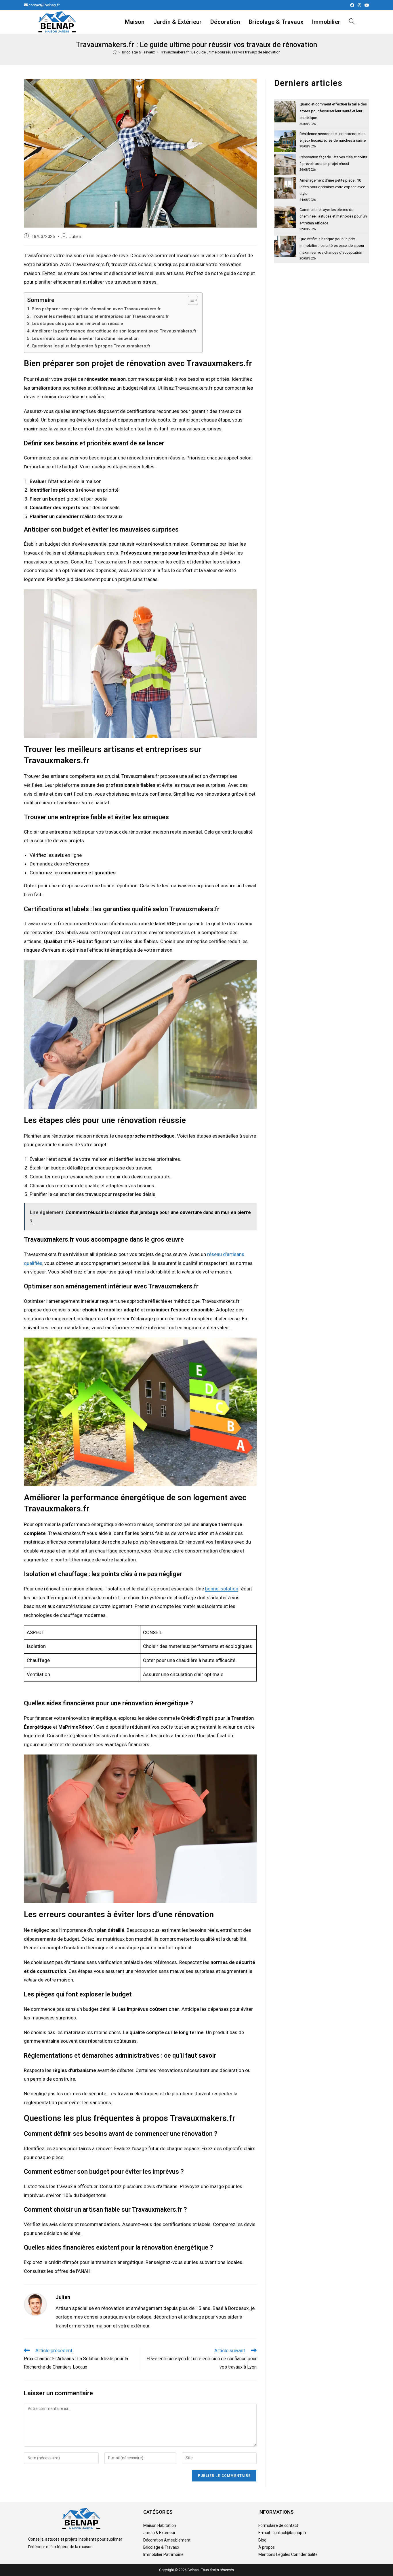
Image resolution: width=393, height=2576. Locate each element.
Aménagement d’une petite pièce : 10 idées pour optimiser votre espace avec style (332, 187)
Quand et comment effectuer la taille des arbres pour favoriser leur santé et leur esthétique (333, 111)
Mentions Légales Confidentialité (288, 2554)
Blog (262, 2540)
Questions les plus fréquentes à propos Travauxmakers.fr (91, 346)
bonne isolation (222, 1589)
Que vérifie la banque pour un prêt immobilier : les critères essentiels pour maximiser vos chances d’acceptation (332, 246)
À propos (267, 2547)
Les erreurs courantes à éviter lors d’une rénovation (85, 338)
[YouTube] (366, 5)
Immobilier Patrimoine (163, 2554)
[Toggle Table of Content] (190, 300)
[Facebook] (352, 5)
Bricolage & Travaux (161, 2547)
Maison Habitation (160, 2525)
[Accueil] (115, 52)
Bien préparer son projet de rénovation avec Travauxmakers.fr (96, 309)
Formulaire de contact (278, 2525)
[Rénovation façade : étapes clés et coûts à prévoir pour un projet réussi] (285, 165)
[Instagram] (359, 5)
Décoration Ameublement (167, 2540)
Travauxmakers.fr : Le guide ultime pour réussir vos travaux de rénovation (220, 52)
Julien (75, 236)
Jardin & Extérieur (159, 2533)
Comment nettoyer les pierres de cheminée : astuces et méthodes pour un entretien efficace (333, 216)
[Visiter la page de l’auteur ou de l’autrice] (35, 2304)
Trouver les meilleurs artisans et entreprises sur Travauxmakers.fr (100, 316)
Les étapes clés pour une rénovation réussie (77, 324)
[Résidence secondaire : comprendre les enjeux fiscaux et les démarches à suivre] (285, 141)
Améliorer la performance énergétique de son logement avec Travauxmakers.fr (114, 331)
